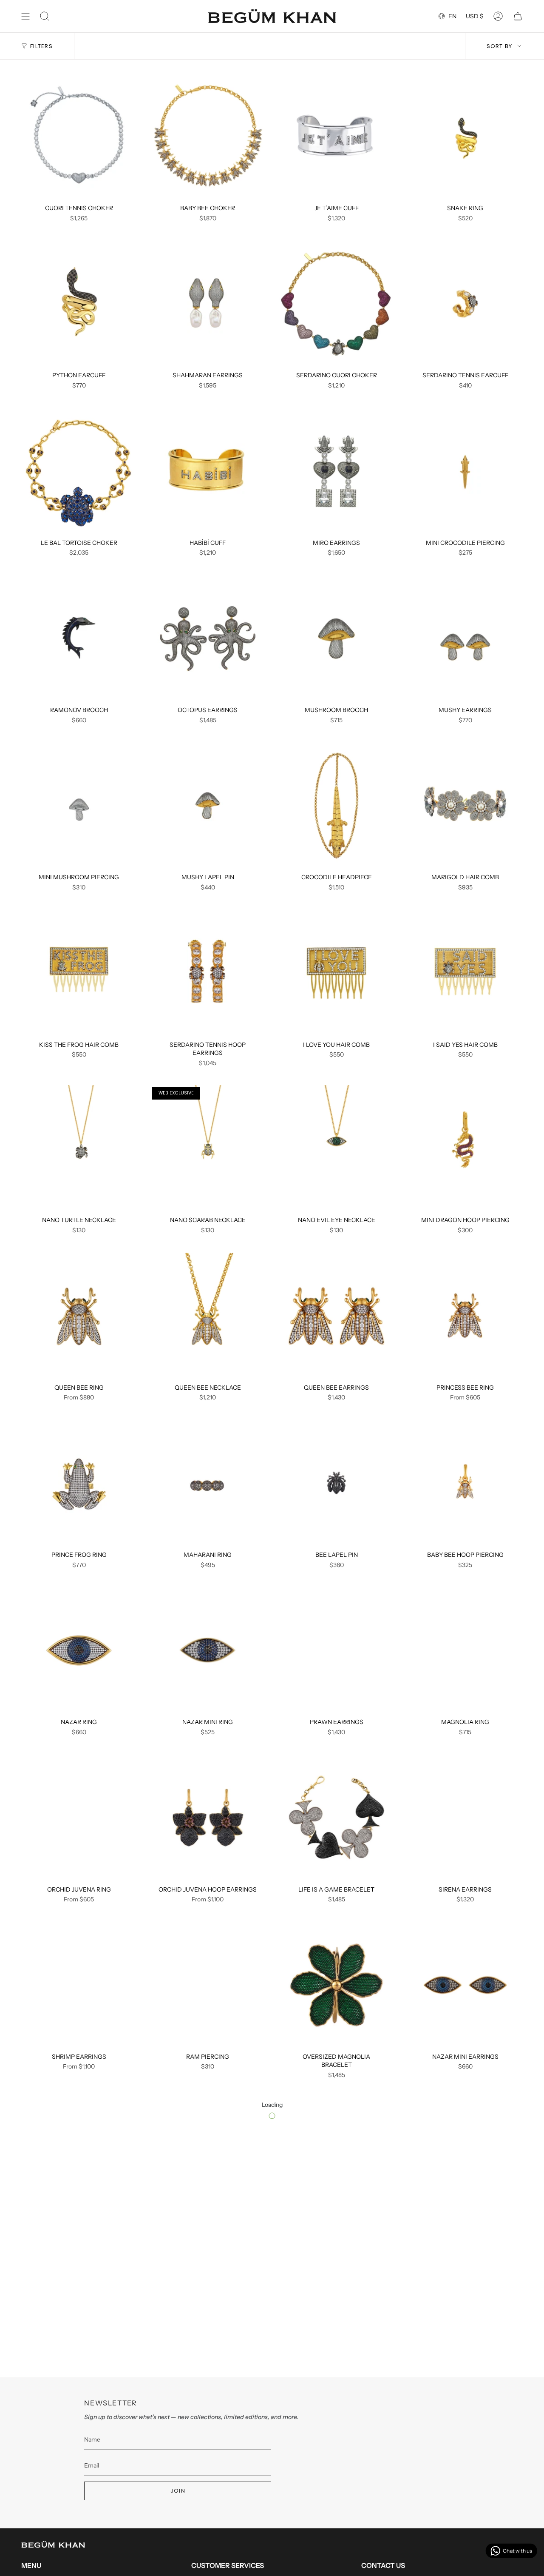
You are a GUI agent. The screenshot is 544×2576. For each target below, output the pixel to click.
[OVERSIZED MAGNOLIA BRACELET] (336, 1985)
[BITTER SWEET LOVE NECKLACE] (336, 2336)
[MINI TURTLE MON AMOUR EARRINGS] (336, 2161)
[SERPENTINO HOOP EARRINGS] (465, 2336)
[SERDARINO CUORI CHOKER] (336, 304)
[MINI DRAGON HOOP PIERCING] (465, 1148)
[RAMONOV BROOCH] (79, 638)
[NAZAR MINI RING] (208, 1650)
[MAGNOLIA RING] (465, 1650)
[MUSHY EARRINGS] (465, 638)
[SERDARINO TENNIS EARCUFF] (465, 304)
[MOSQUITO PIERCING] (79, 2161)
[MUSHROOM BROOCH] (336, 638)
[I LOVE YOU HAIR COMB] (336, 973)
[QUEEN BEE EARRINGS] (336, 1316)
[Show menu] (25, 16)
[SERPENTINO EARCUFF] (79, 2504)
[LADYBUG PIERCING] (79, 2336)
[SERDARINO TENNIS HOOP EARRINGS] (208, 973)
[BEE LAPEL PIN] (336, 1483)
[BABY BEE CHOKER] (208, 137)
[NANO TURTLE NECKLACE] (79, 1148)
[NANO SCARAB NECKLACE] (208, 1148)
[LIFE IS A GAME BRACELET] (336, 1818)
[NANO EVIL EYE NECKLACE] (336, 1148)
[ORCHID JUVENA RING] (79, 1818)
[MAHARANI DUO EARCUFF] (208, 2504)
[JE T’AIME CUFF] (336, 137)
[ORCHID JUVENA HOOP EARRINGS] (208, 1818)
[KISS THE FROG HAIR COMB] (79, 973)
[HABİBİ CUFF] (208, 471)
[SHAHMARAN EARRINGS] (208, 304)
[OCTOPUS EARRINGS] (208, 638)
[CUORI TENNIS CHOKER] (79, 137)
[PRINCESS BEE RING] (465, 1316)
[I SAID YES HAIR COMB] (465, 973)
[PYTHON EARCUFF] (79, 304)
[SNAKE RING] (465, 137)
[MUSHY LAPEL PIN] (208, 806)
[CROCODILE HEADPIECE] (336, 806)
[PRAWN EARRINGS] (336, 1650)
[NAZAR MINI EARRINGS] (465, 1985)
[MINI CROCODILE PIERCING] (465, 471)
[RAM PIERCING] (208, 1985)
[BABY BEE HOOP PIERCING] (465, 1483)
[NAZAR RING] (79, 1650)
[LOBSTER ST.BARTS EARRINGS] (465, 2161)
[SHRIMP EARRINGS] (79, 1985)
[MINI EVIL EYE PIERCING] (336, 2504)
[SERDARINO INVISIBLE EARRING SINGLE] (465, 2504)
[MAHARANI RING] (208, 1483)
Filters (41, 46)
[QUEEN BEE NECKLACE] (208, 1316)
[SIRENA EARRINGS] (465, 1818)
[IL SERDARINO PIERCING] (208, 2336)
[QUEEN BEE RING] (79, 1316)
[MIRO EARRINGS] (336, 471)
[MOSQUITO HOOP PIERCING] (208, 2161)
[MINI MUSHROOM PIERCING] (79, 806)
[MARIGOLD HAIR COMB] (465, 806)
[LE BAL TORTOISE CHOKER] (79, 471)
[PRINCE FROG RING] (79, 1483)
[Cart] (518, 16)
